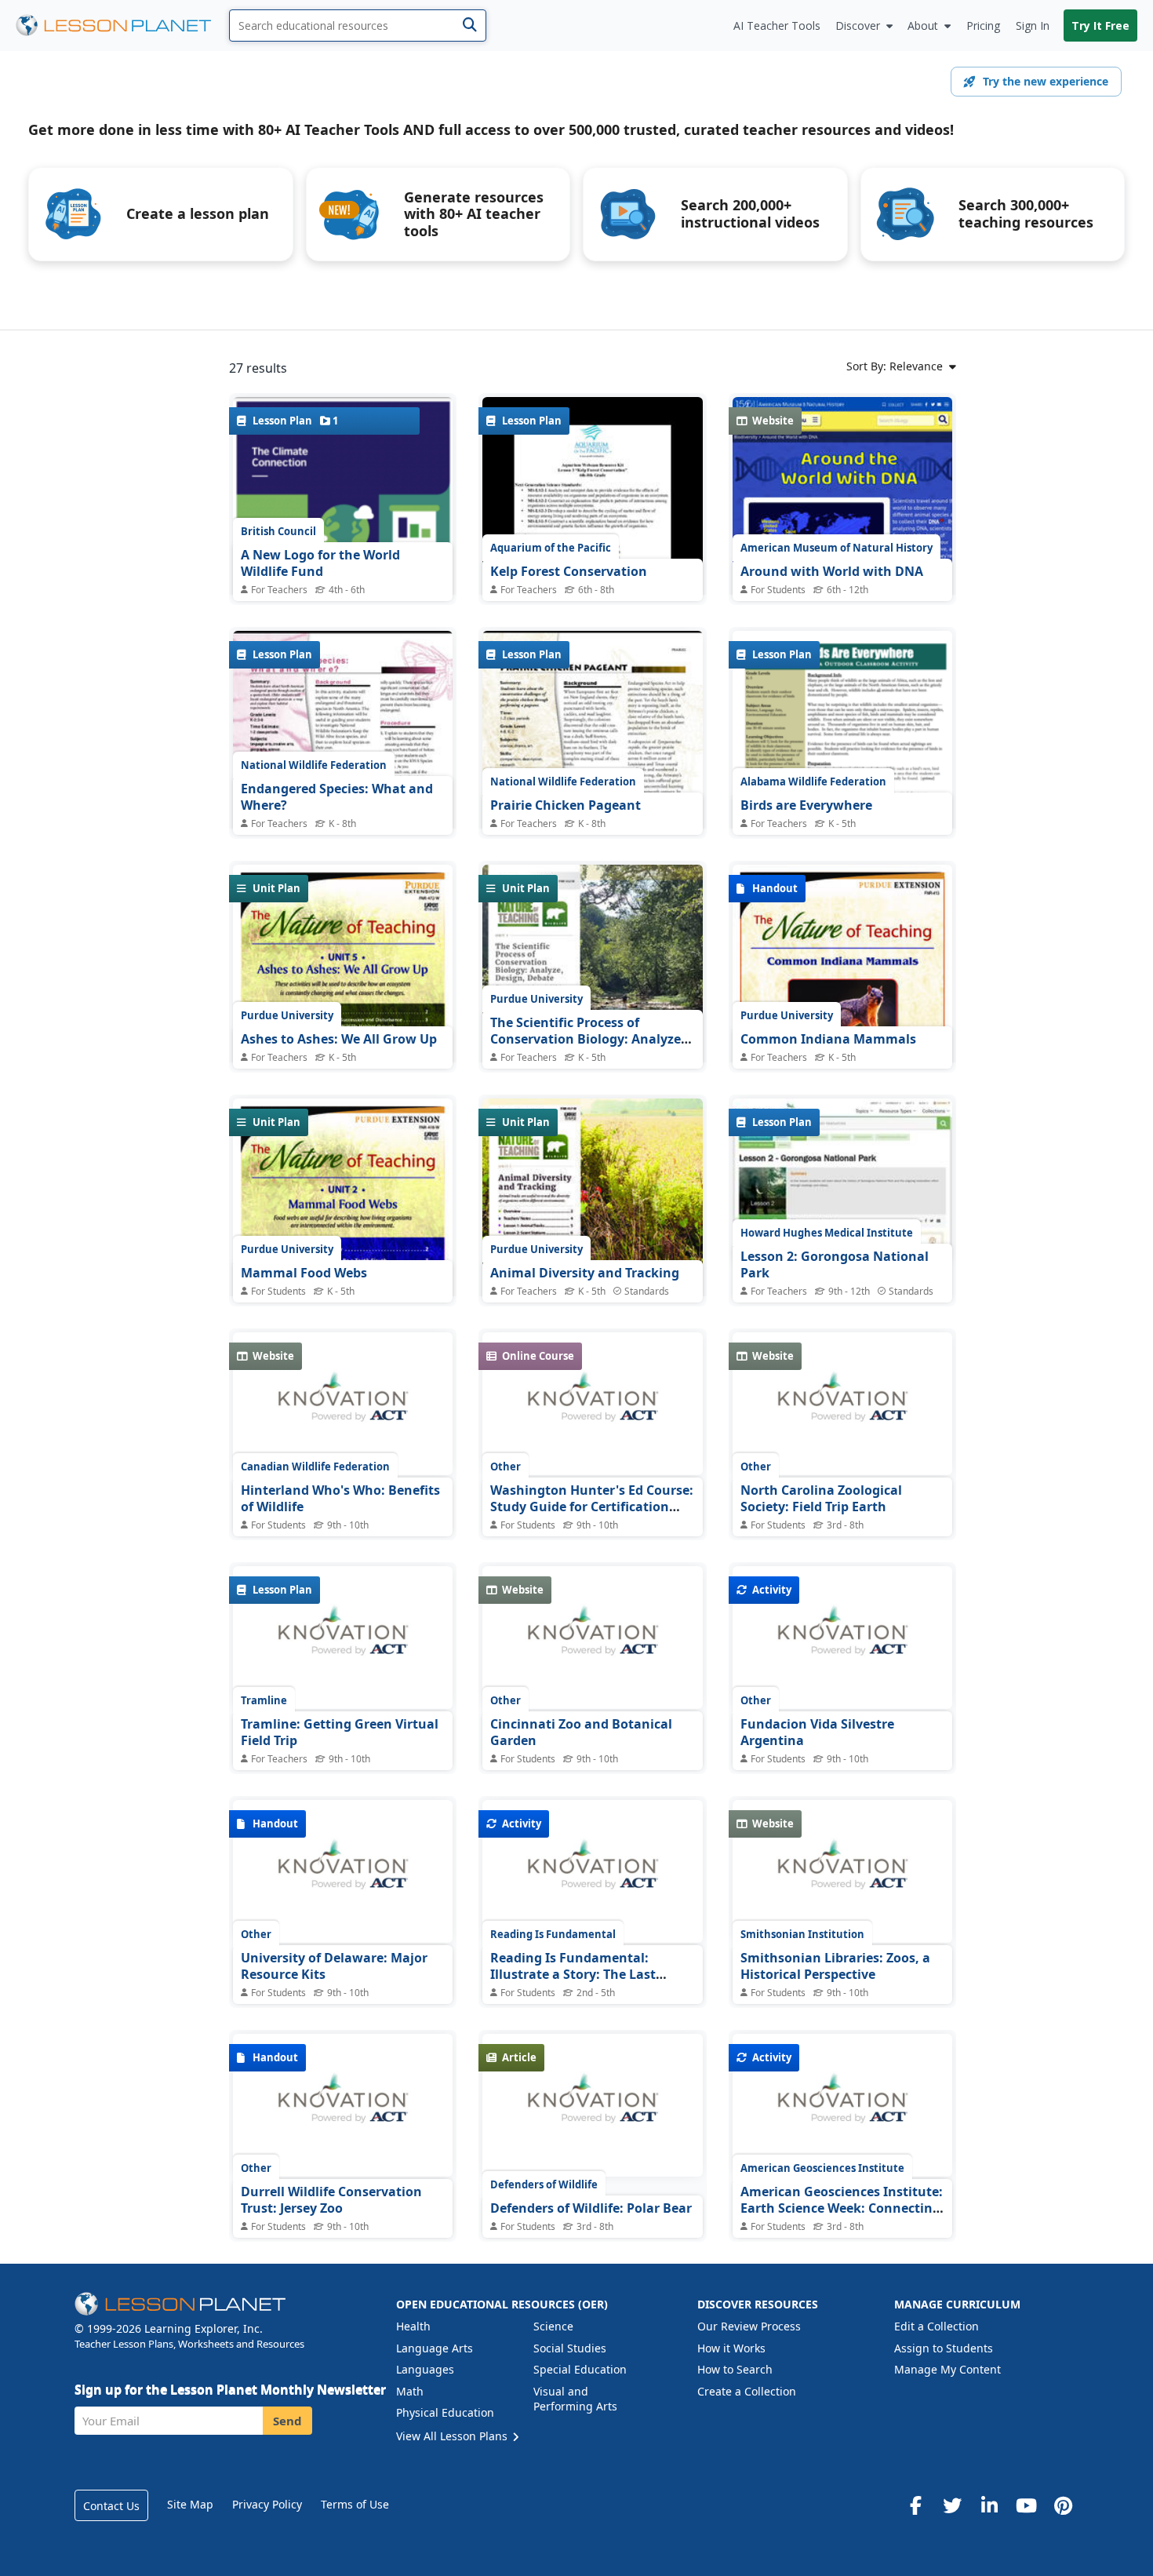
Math (410, 2391)
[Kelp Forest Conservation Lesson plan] (592, 539)
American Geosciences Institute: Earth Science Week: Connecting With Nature (842, 2208)
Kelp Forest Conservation (569, 571)
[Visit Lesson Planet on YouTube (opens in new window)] (1026, 2505)
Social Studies (570, 2348)
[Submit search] (469, 26)
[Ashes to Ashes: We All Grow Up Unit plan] (343, 1007)
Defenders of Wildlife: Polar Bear (591, 2208)
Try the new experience (1046, 81)
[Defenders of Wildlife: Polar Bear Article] (592, 2105)
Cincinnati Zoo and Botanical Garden (581, 1733)
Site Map (190, 2504)
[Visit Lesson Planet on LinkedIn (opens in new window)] (989, 2505)
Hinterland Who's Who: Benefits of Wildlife (340, 1499)
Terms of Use (355, 2504)
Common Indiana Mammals (828, 1039)
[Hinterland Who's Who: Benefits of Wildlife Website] (343, 1404)
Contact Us (111, 2506)
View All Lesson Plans (453, 2436)
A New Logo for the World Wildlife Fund (320, 563)
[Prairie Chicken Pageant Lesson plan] (592, 773)
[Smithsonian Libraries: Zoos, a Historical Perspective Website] (842, 1871)
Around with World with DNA (832, 571)
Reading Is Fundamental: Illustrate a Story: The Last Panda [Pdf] (573, 1975)
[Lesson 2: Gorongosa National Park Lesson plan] (842, 1181)
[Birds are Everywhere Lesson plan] (842, 774)
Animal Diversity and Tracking (585, 1273)
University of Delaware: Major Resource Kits (334, 1966)
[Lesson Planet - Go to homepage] (122, 26)
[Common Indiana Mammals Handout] (842, 1007)
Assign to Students (944, 2348)
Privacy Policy (267, 2504)
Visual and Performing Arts (575, 2399)
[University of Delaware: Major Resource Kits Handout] (343, 1871)
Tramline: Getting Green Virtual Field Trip (340, 1733)
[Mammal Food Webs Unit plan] (343, 1241)
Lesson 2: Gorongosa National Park (835, 1265)
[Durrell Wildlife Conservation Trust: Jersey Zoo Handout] (343, 2105)
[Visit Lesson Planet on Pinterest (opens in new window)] (1063, 2505)
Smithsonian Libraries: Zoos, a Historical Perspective (835, 1966)
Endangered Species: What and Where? (337, 797)
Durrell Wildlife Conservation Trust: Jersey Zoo (331, 2200)
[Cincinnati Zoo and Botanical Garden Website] (592, 1638)
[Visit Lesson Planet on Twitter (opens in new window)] (952, 2505)
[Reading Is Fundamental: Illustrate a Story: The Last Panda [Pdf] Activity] (592, 1871)
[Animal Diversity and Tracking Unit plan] (592, 1241)
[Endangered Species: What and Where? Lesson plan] (343, 773)
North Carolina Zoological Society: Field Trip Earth (821, 1499)
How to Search (735, 2369)
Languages (425, 2369)
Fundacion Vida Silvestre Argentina (817, 1733)
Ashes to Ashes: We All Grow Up (339, 1039)
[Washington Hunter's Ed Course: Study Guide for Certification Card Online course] (592, 1404)
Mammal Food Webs (304, 1273)
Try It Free (1100, 26)
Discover (858, 26)
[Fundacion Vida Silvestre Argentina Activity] (842, 1638)
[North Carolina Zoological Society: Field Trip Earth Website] (842, 1404)
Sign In (1033, 26)
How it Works (731, 2348)
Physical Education (445, 2412)
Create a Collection (747, 2391)
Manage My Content (947, 2369)
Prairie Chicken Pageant (566, 805)
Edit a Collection (937, 2326)
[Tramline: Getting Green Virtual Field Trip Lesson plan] (343, 1638)
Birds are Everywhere (806, 805)
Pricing (983, 26)
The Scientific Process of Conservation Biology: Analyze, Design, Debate (587, 1039)
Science (553, 2326)
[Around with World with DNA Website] (842, 538)
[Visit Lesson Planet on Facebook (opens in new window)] (915, 2505)
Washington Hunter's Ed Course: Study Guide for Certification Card (592, 1507)
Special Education (580, 2369)
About (923, 26)
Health (413, 2326)
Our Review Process (749, 2326)
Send (287, 2421)
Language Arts (435, 2348)
